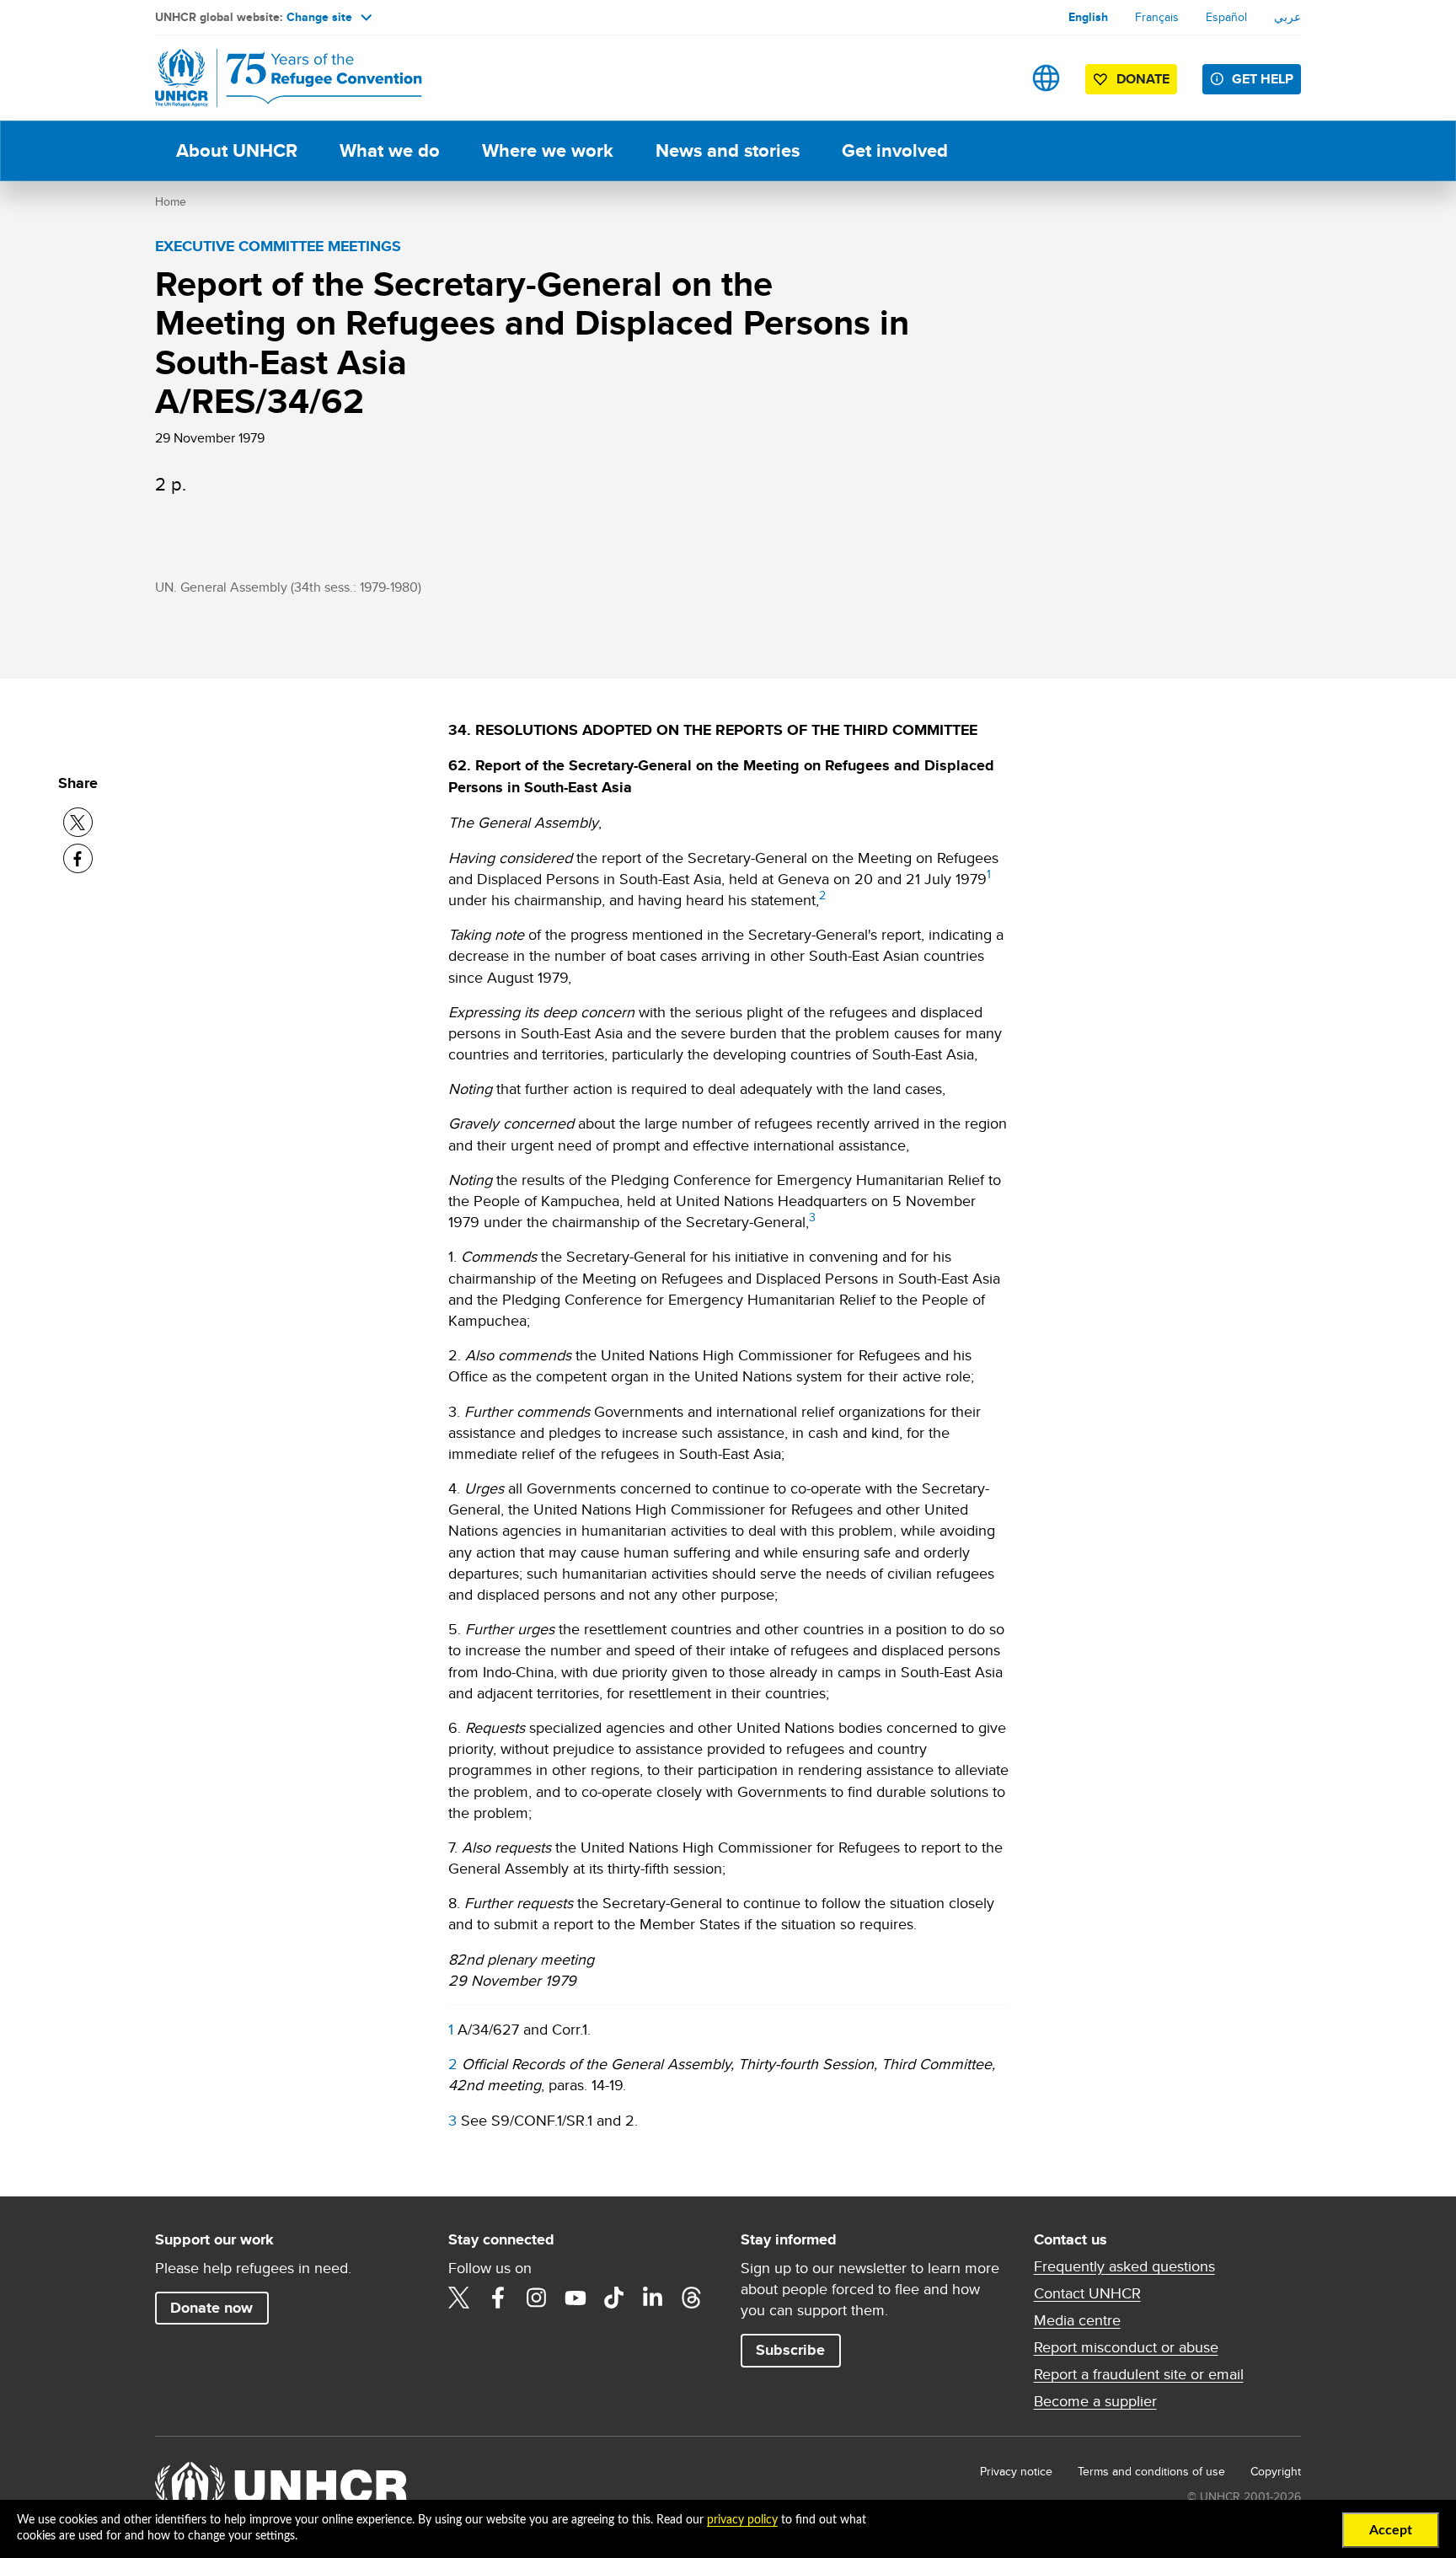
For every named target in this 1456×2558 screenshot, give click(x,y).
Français (1157, 17)
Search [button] (993, 78)
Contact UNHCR (1087, 2293)
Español (1226, 17)
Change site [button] (319, 17)
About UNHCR (237, 150)
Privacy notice (1016, 2471)
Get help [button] (1263, 79)
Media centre (1077, 2320)
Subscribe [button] (790, 2350)
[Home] (273, 78)
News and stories (728, 150)
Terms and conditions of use (1151, 2471)
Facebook (498, 2298)
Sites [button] (1046, 78)
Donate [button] (1143, 79)
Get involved (895, 150)
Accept (1391, 2530)
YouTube (575, 2298)
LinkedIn (653, 2298)
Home (171, 201)
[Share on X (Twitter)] (78, 822)
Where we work (548, 150)
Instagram (537, 2298)
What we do (390, 150)
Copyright (1276, 2471)
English (1088, 17)
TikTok (614, 2298)
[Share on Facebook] (78, 858)
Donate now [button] (211, 2308)
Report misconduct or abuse (1126, 2347)
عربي (1287, 17)
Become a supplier (1095, 2401)
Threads (692, 2298)
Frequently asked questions (1124, 2266)
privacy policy (742, 2520)
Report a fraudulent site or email (1139, 2374)
